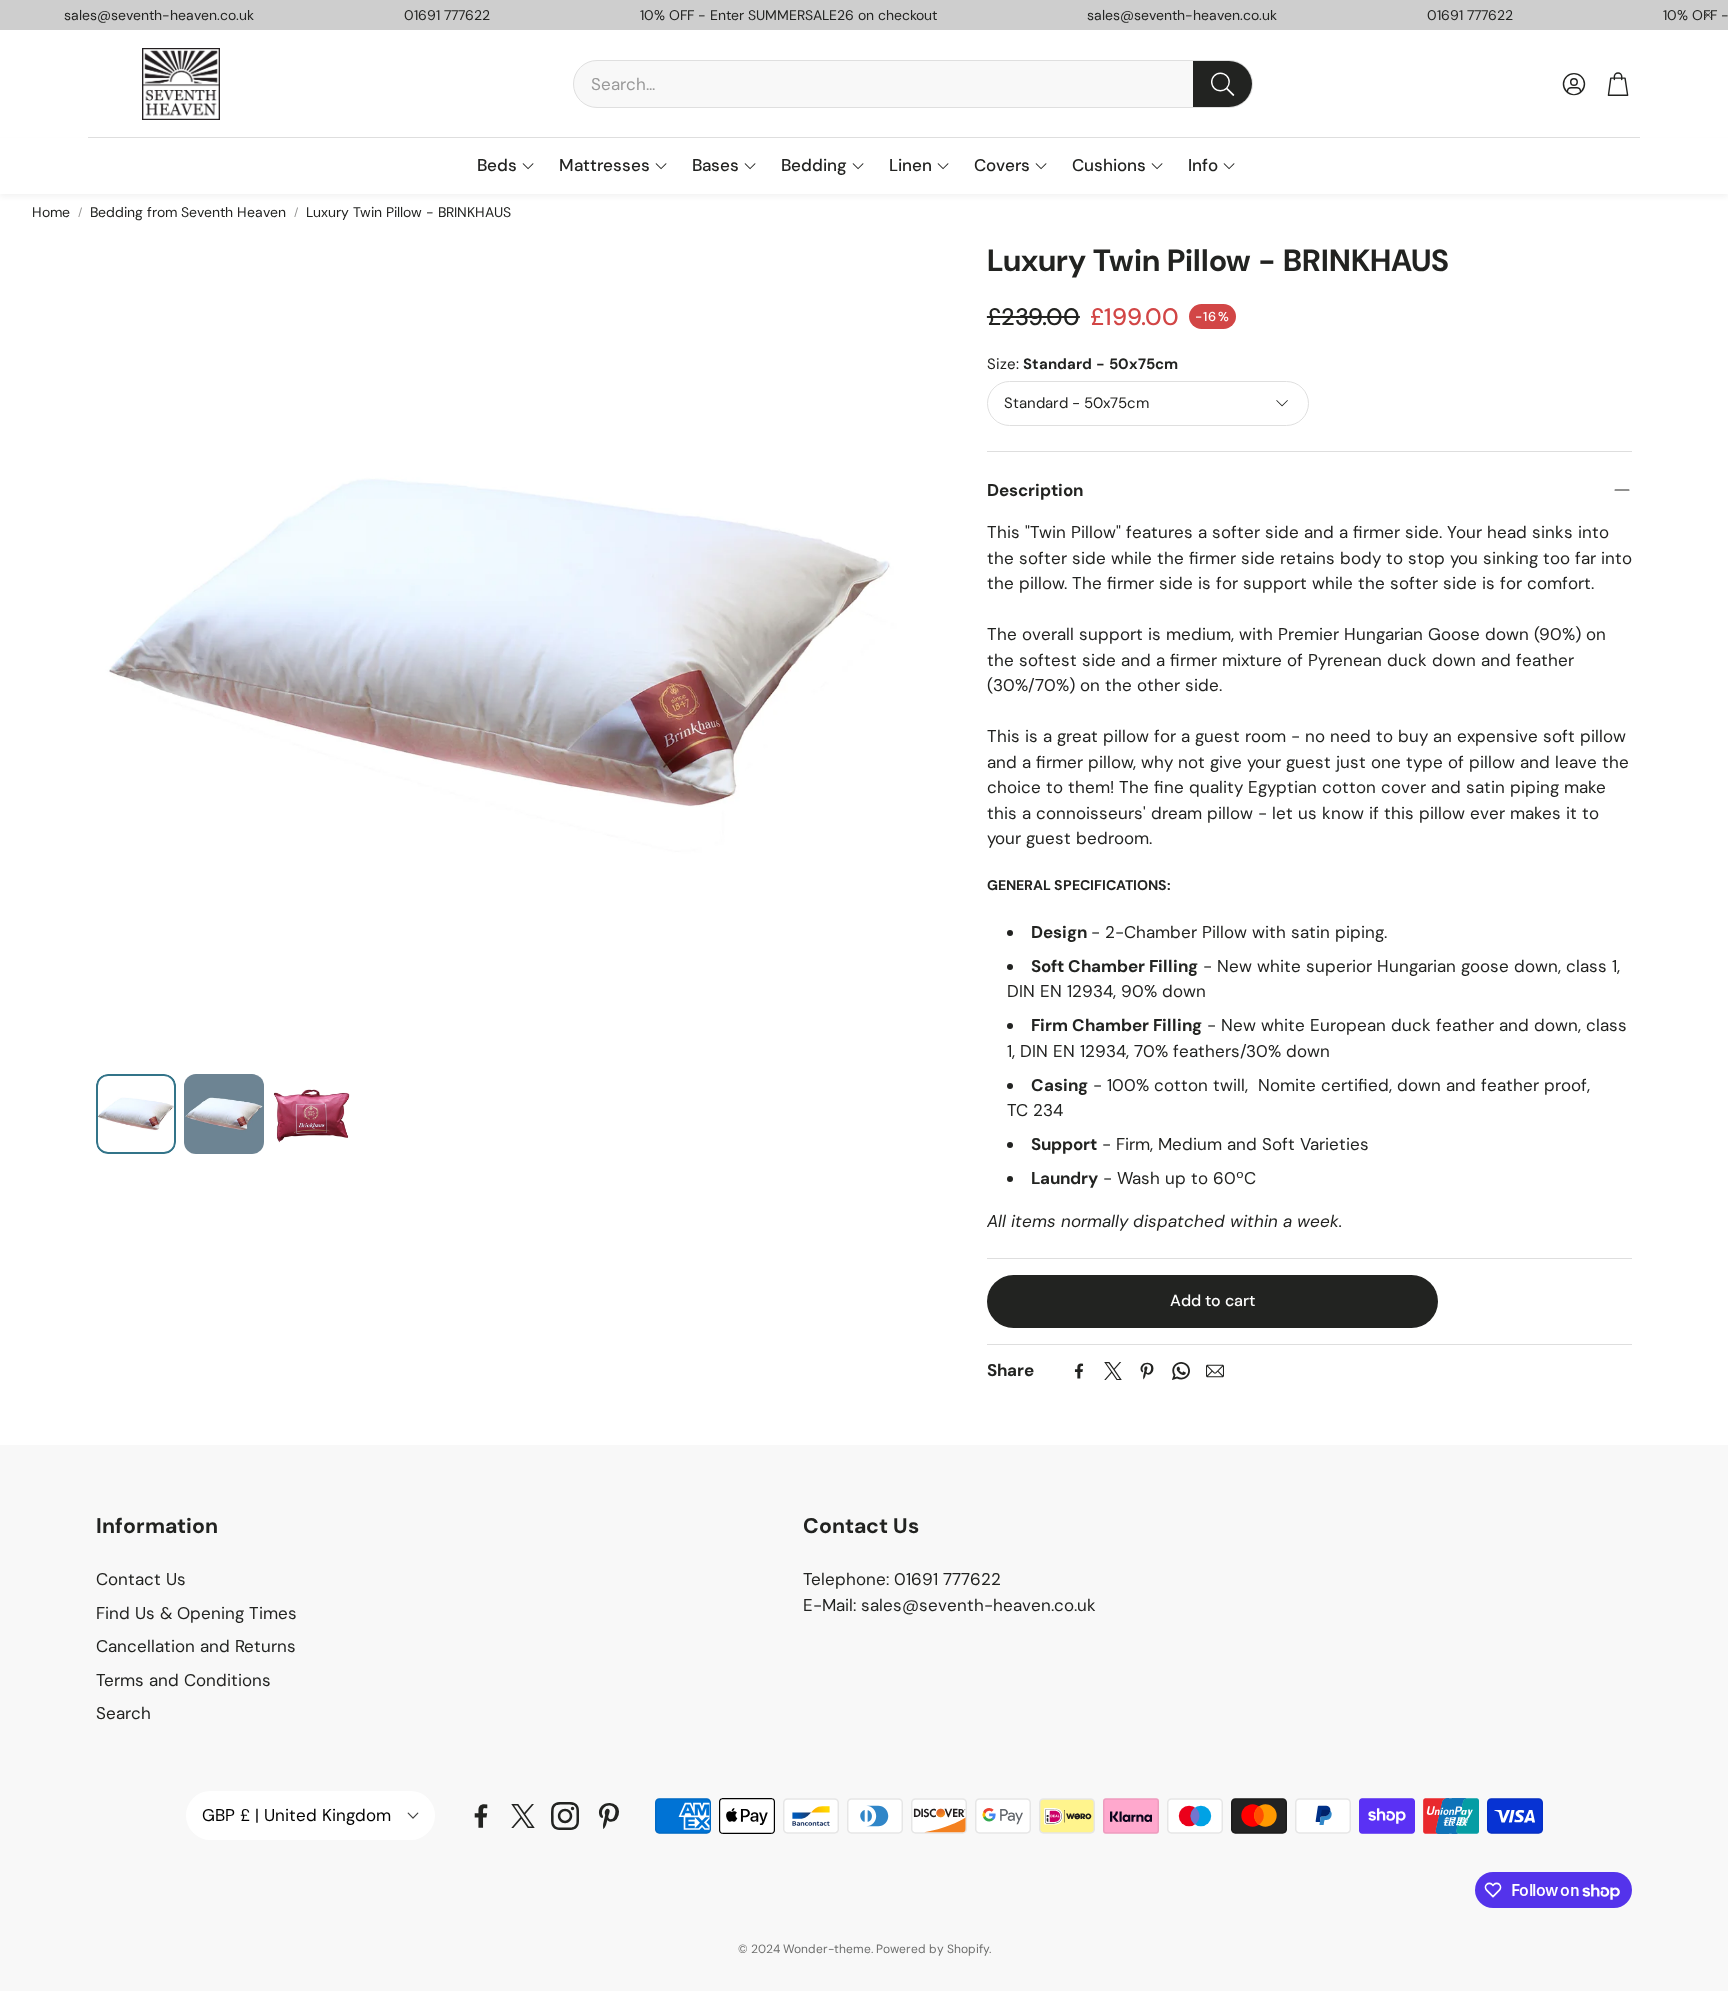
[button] (913, 84)
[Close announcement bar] (1708, 15)
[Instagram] (565, 1816)
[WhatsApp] (1181, 1371)
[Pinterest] (1147, 1371)
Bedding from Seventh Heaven (188, 212)
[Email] (1215, 1371)
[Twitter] (1113, 1371)
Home (51, 212)
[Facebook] (1079, 1371)
